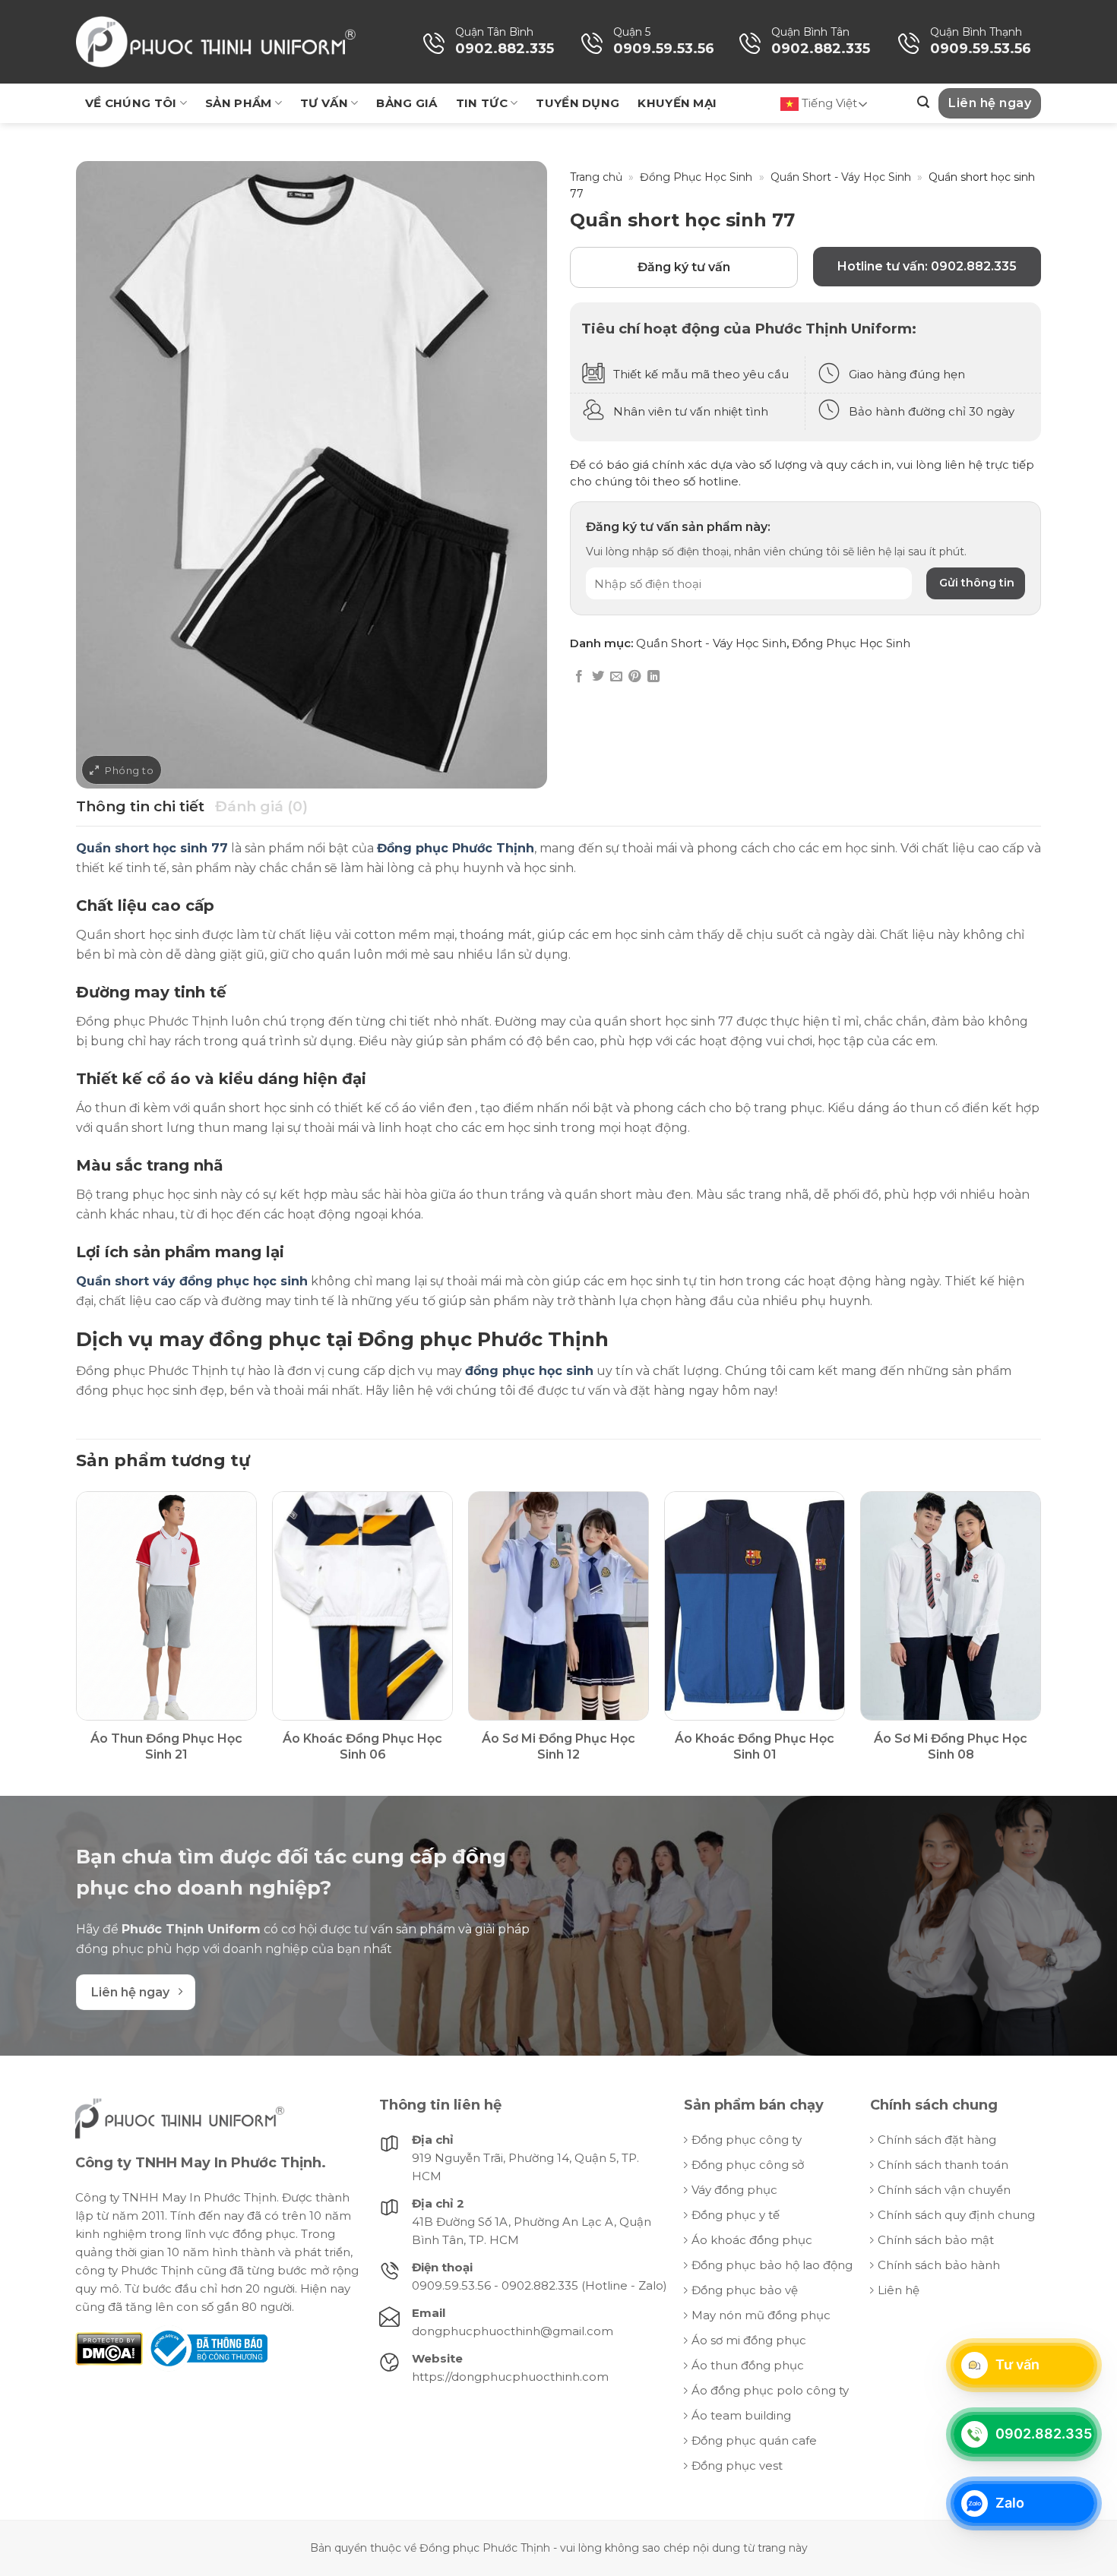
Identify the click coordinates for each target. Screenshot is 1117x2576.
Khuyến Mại (677, 103)
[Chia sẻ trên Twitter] (598, 677)
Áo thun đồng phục (748, 2365)
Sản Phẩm (238, 103)
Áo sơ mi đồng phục (749, 2340)
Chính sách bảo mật (936, 2240)
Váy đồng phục (734, 2190)
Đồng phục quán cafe (754, 2440)
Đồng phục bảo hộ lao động (772, 2265)
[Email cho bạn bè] (616, 677)
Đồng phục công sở (748, 2165)
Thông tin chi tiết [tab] (140, 806)
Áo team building (741, 2415)
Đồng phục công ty (747, 2140)
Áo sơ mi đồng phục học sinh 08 (951, 1746)
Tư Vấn (324, 103)
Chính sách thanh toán (943, 2165)
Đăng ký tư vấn (684, 267)
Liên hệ (899, 2290)
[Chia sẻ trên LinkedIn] (653, 677)
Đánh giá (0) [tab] (261, 806)
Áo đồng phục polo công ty (770, 2390)
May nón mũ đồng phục (761, 2315)
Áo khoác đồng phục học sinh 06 (362, 1746)
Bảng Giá (407, 103)
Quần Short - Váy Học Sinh (841, 177)
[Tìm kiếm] (923, 102)
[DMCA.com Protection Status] (109, 2348)
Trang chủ (596, 177)
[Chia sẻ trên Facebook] (579, 677)
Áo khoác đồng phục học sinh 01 (755, 1746)
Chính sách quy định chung (956, 2215)
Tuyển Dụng (577, 103)
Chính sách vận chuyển (944, 2190)
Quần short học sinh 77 (152, 848)
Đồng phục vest (737, 2465)
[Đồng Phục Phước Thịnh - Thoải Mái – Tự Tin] (216, 42)
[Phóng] (122, 770)
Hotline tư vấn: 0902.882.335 (927, 266)
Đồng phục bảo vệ (745, 2290)
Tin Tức (482, 103)
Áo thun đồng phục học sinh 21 (166, 1746)
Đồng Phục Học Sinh (696, 177)
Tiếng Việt (828, 103)
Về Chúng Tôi (131, 103)
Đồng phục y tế (736, 2215)
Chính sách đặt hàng (937, 2140)
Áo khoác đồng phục (752, 2240)
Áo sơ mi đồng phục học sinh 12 (558, 1746)
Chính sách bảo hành (939, 2265)
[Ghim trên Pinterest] (634, 677)
